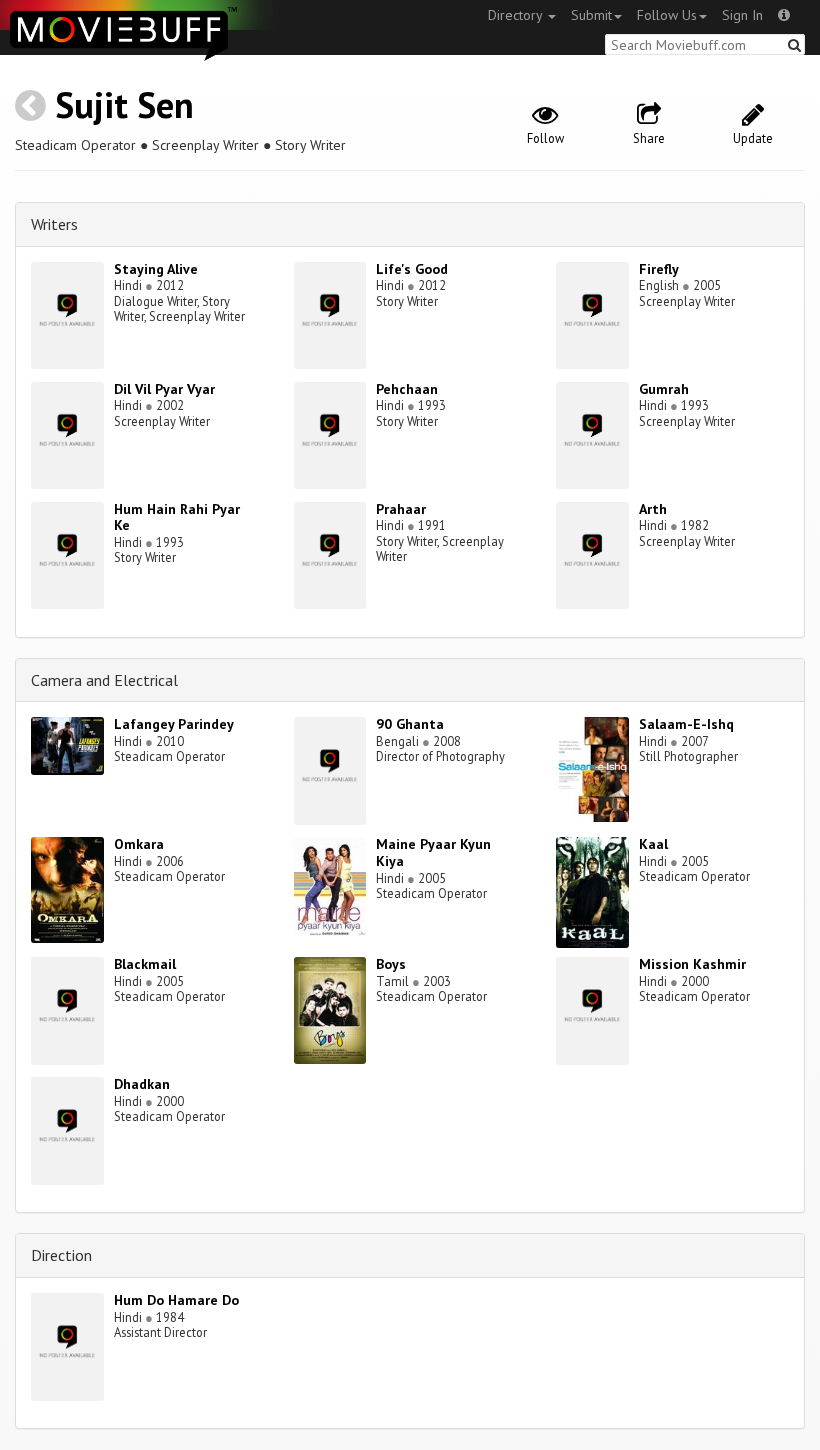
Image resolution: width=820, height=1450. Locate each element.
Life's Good (412, 269)
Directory (517, 15)
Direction (61, 1255)
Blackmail (145, 964)
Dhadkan (142, 1084)
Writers (54, 224)
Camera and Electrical (104, 680)
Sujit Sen (124, 104)
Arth (653, 509)
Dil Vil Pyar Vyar (164, 389)
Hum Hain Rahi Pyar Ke (177, 517)
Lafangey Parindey (174, 724)
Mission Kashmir (692, 964)
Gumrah (664, 389)
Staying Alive (156, 269)
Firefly (659, 269)
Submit (591, 15)
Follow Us (667, 15)
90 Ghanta (410, 724)
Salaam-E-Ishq (686, 724)
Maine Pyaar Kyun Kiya (433, 852)
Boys (391, 964)
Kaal (653, 844)
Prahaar (401, 509)
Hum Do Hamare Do (176, 1300)
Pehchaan (407, 389)
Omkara (139, 844)
